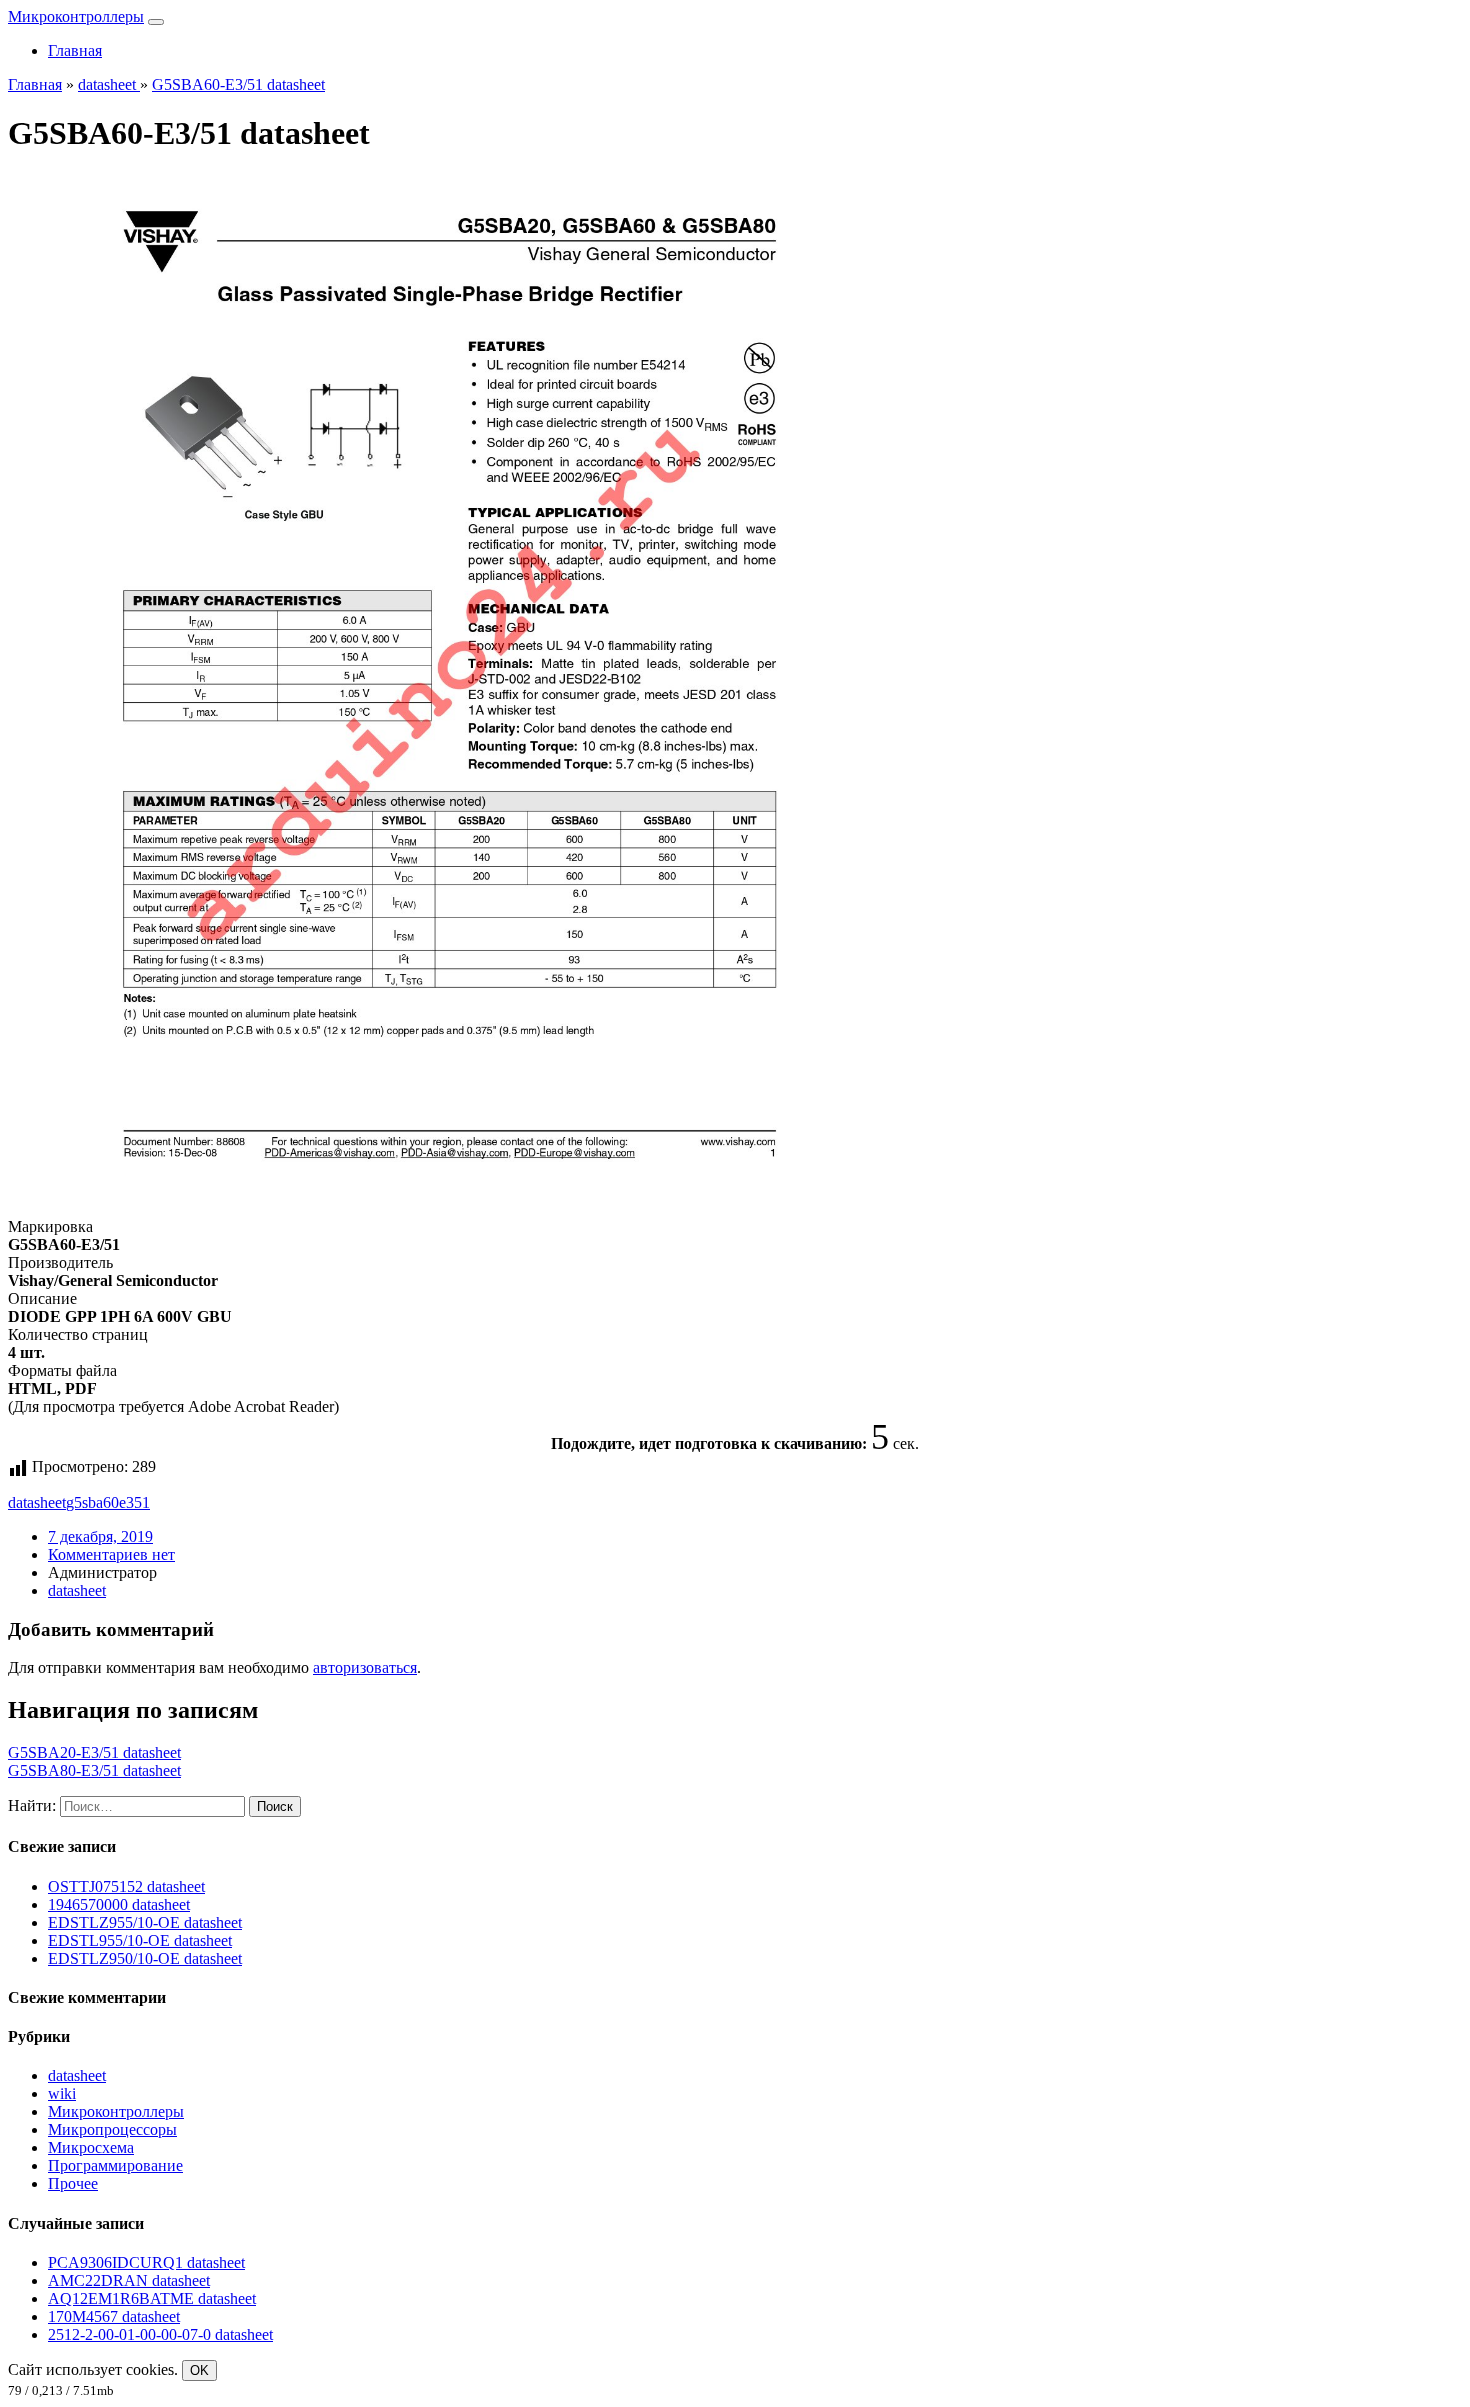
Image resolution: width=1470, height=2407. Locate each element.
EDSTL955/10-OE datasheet (140, 1940)
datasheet (37, 1502)
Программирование (115, 2165)
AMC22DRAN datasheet (129, 2280)
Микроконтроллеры (76, 16)
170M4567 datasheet (114, 2316)
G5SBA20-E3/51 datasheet (94, 1752)
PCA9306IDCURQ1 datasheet (146, 2262)
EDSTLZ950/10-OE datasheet (145, 1958)
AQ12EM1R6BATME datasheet (152, 2298)
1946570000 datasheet (119, 1904)
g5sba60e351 (108, 1502)
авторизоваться (365, 1667)
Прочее (73, 2183)
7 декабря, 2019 (100, 1536)
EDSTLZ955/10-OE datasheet (145, 1922)
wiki (62, 2093)
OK (199, 2370)
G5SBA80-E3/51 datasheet (94, 1770)
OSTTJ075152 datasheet (126, 1886)
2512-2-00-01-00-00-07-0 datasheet (160, 2334)
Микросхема (91, 2147)
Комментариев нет (111, 1554)
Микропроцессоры (112, 2129)
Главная (75, 50)
